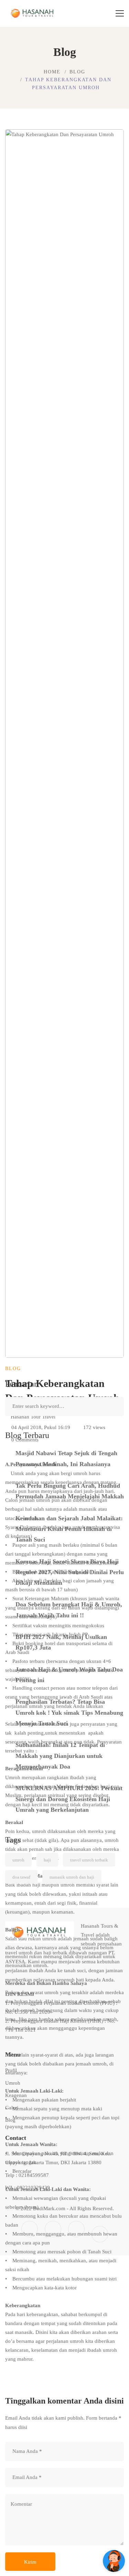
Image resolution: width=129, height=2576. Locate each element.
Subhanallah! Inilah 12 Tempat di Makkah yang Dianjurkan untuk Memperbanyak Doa (60, 1756)
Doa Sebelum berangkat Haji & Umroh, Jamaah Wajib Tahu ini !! (69, 1610)
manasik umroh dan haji (72, 1877)
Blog (77, 72)
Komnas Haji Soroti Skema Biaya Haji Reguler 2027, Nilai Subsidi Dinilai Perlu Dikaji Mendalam (70, 1572)
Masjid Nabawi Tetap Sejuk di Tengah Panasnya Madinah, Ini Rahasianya (66, 1458)
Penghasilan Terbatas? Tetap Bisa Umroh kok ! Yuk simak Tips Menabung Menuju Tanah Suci (69, 1712)
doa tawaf (21, 1877)
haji (47, 1860)
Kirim (30, 2562)
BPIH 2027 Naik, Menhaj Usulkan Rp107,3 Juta (61, 1642)
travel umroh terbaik (89, 1860)
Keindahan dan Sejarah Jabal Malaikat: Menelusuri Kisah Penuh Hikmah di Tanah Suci (69, 1529)
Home (52, 72)
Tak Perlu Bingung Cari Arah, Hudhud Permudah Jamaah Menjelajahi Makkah (70, 1491)
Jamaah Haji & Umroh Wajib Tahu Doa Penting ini (69, 1675)
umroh (18, 1860)
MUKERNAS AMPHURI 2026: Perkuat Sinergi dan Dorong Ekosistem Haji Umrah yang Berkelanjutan (69, 1799)
